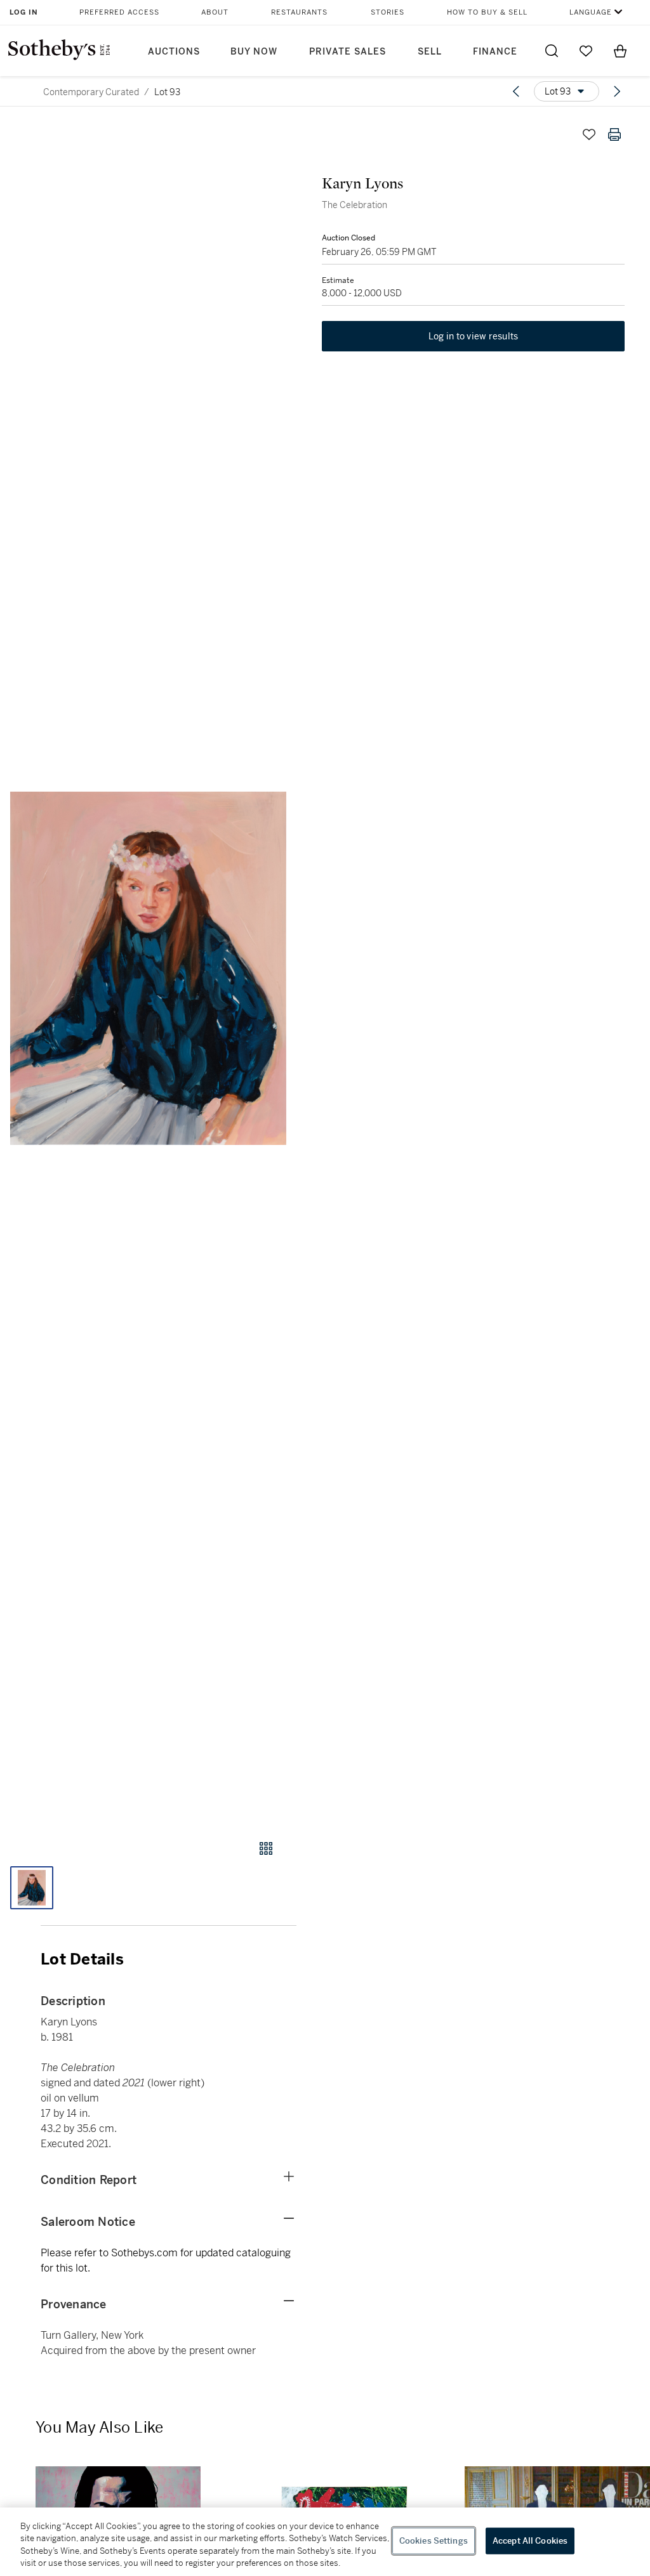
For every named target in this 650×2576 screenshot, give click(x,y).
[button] (148, 969)
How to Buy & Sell (487, 12)
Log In (24, 12)
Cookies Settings (434, 2541)
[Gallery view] (266, 1848)
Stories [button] (388, 12)
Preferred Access (119, 12)
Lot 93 (167, 92)
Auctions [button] (174, 52)
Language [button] (591, 12)
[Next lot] (617, 91)
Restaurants (299, 12)
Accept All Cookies (530, 2541)
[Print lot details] (614, 134)
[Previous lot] (516, 91)
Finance (495, 52)
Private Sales (348, 52)
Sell (430, 52)
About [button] (215, 12)
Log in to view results (474, 336)
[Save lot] (589, 134)
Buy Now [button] (254, 52)
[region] (325, 2542)
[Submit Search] (552, 51)
